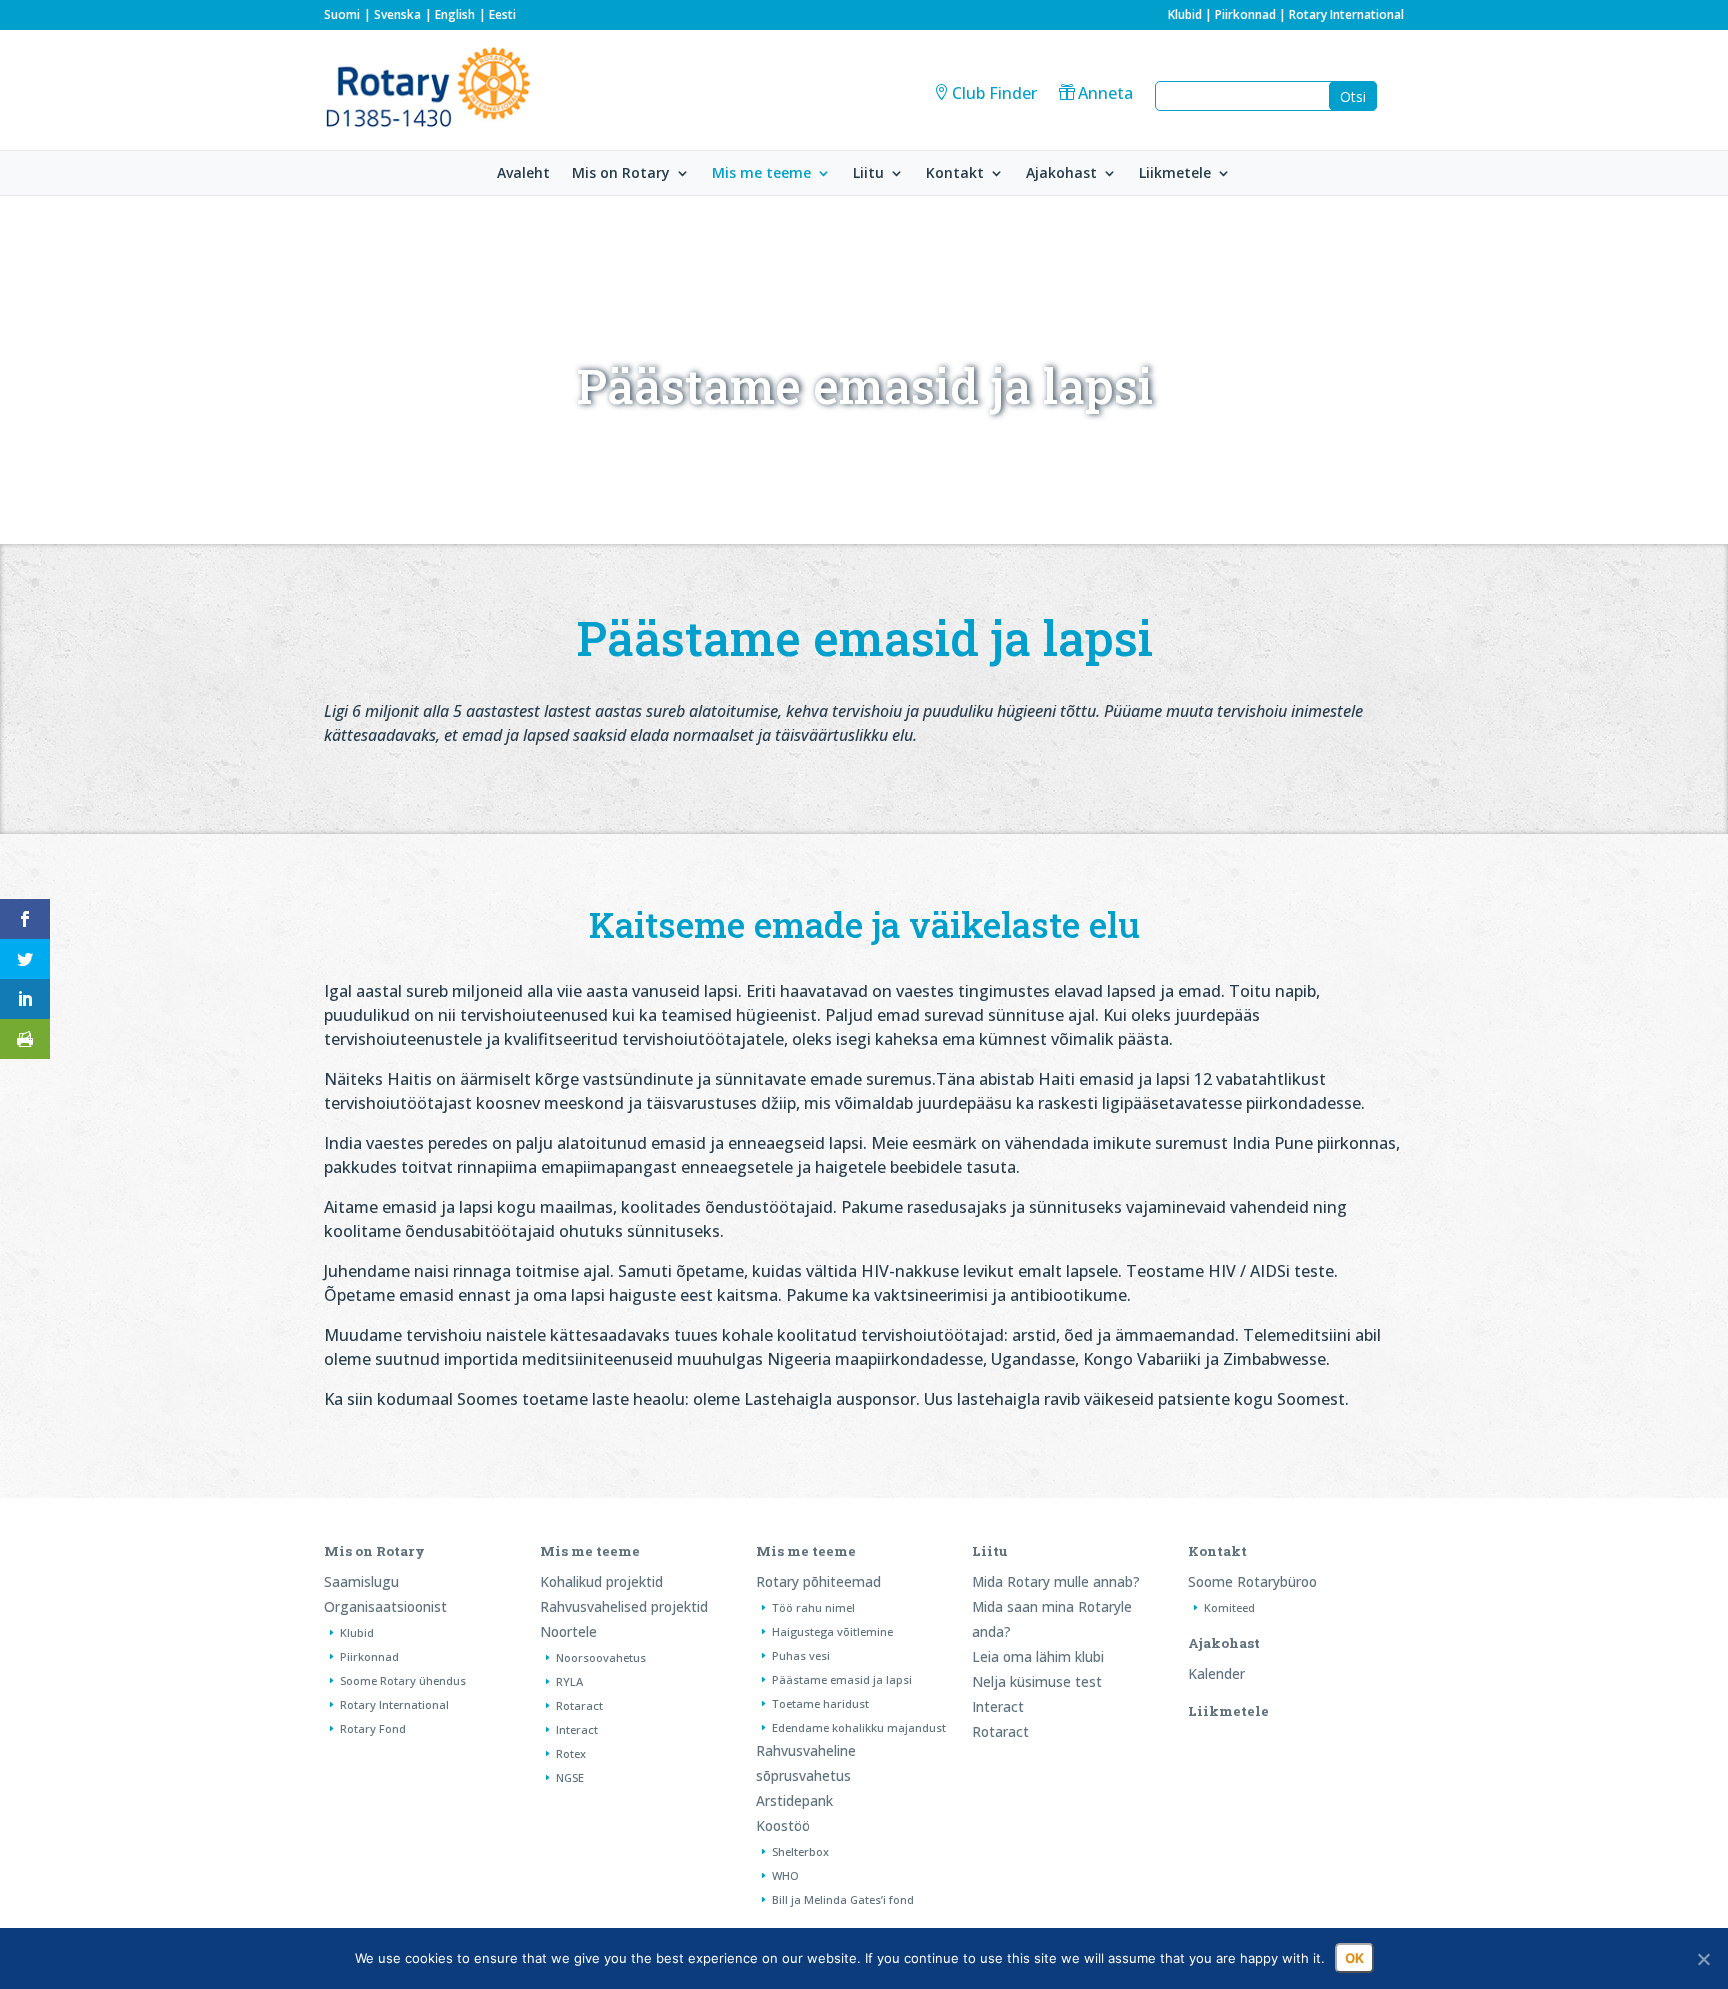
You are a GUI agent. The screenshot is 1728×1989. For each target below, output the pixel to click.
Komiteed (1229, 1607)
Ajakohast (1061, 174)
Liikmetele (1175, 174)
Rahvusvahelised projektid (624, 1606)
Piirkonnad (1245, 14)
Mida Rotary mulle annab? (1056, 1581)
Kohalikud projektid (601, 1581)
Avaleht (523, 174)
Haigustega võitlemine (832, 1631)
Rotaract (579, 1705)
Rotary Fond (373, 1728)
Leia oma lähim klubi (1038, 1656)
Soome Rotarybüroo (1252, 1581)
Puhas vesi (801, 1655)
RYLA (569, 1681)
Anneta (1105, 93)
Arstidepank (794, 1800)
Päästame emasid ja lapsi (842, 1679)
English (455, 14)
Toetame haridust (820, 1703)
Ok (1354, 1958)
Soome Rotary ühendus (403, 1680)
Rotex (571, 1753)
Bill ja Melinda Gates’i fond (843, 1899)
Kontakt (955, 174)
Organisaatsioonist (385, 1606)
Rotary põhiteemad (818, 1581)
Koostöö (783, 1825)
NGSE (570, 1777)
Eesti (502, 14)
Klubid (1185, 14)
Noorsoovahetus (601, 1657)
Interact (577, 1729)
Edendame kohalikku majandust (859, 1727)
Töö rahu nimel (813, 1607)
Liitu (868, 174)
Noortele (568, 1631)
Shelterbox (800, 1851)
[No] (1703, 1959)
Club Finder (994, 93)
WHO (785, 1875)
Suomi (342, 14)
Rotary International (1346, 14)
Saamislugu (361, 1581)
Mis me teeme (761, 174)
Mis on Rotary (621, 174)
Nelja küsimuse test (1037, 1681)
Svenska (397, 14)
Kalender (1216, 1673)
